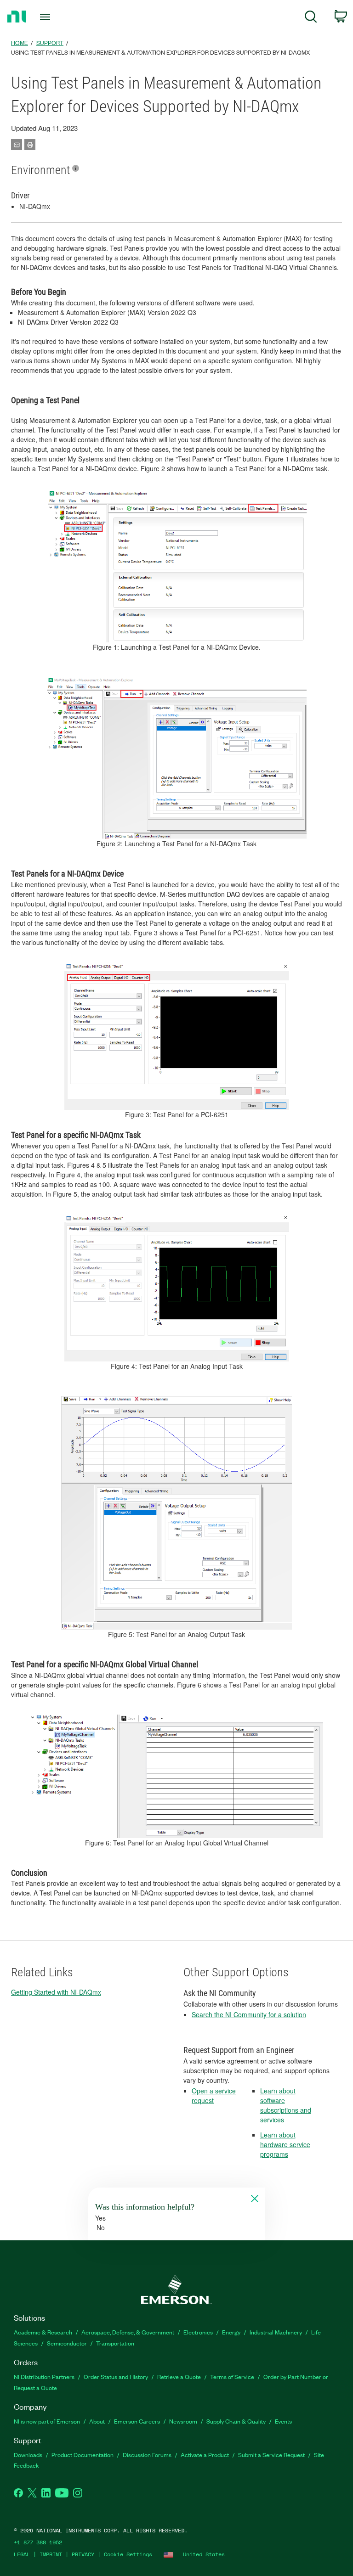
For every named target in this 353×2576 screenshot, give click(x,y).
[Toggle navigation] (55, 17)
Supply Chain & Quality (236, 2421)
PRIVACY (83, 2554)
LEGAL (22, 2554)
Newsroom (183, 2421)
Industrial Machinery (276, 2332)
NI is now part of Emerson (47, 2421)
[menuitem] (311, 18)
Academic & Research (43, 2332)
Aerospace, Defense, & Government (128, 2332)
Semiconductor (67, 2343)
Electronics (198, 2332)
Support (50, 42)
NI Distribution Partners (44, 2376)
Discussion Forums (147, 2455)
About (97, 2421)
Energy (231, 2332)
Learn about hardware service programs (285, 2144)
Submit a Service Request (271, 2455)
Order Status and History (116, 2376)
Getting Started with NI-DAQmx (56, 1992)
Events (283, 2421)
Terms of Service (232, 2376)
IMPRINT (51, 2554)
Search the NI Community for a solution (249, 2014)
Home (20, 42)
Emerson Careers (137, 2421)
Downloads (28, 2455)
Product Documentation (83, 2455)
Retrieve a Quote (179, 2376)
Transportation (115, 2343)
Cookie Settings (128, 2554)
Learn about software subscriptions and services (286, 2105)
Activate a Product (205, 2455)
